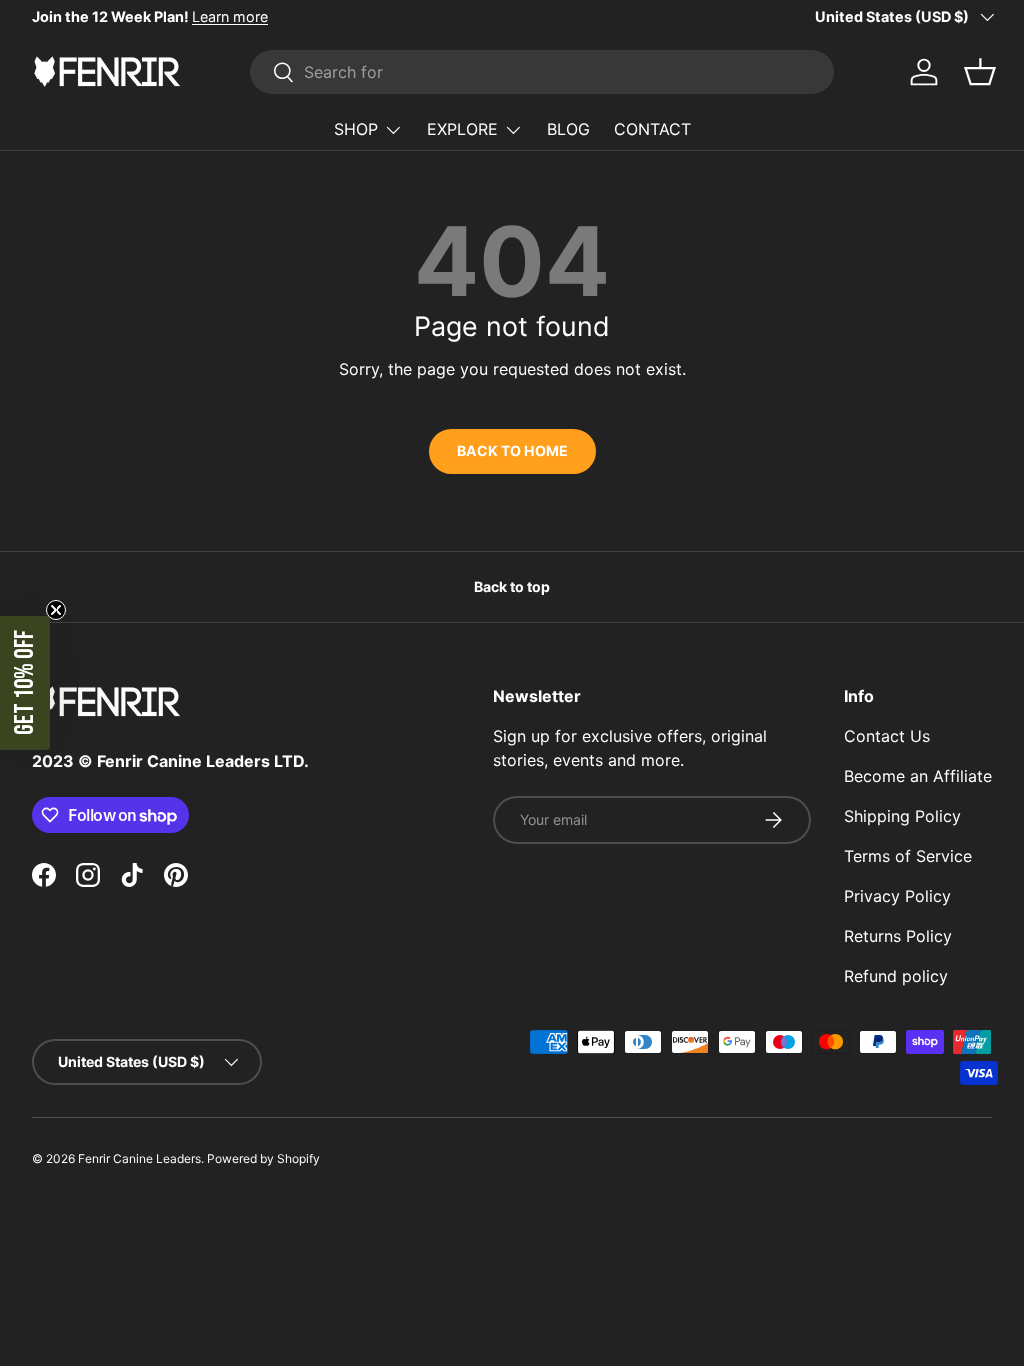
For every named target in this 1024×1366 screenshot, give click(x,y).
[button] (25, 683)
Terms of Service (908, 856)
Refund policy (896, 976)
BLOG (568, 129)
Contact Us (887, 736)
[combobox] (542, 72)
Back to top (512, 586)
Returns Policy (898, 936)
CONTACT (652, 129)
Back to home (512, 450)
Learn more (230, 16)
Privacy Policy (897, 896)
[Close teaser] (56, 610)
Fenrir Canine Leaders (139, 1158)
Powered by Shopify (263, 1158)
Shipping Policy (902, 816)
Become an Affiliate (918, 776)
